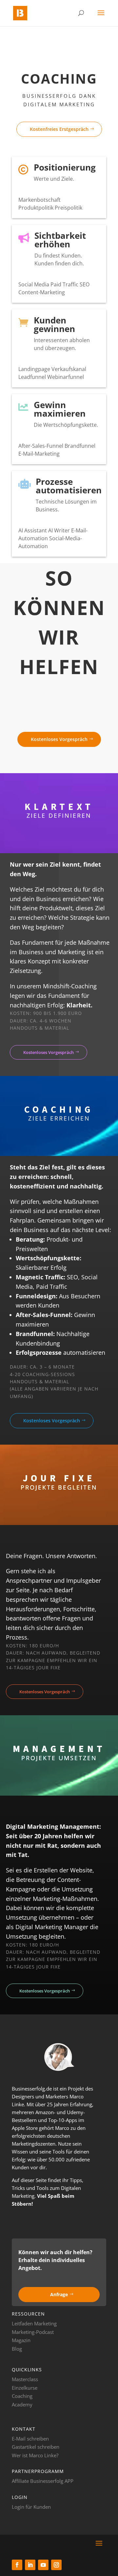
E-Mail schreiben (30, 2439)
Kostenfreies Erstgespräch (59, 129)
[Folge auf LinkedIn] (30, 2565)
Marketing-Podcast (33, 2332)
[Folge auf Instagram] (56, 2565)
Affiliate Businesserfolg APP (43, 2481)
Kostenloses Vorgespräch (59, 739)
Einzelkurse (25, 2388)
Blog (17, 2349)
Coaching (22, 2396)
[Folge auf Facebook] (17, 2565)
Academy (22, 2404)
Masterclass (25, 2379)
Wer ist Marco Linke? (35, 2455)
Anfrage (59, 2294)
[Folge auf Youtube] (43, 2565)
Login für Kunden (31, 2507)
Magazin (21, 2340)
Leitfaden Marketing (34, 2323)
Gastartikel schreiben (36, 2447)
